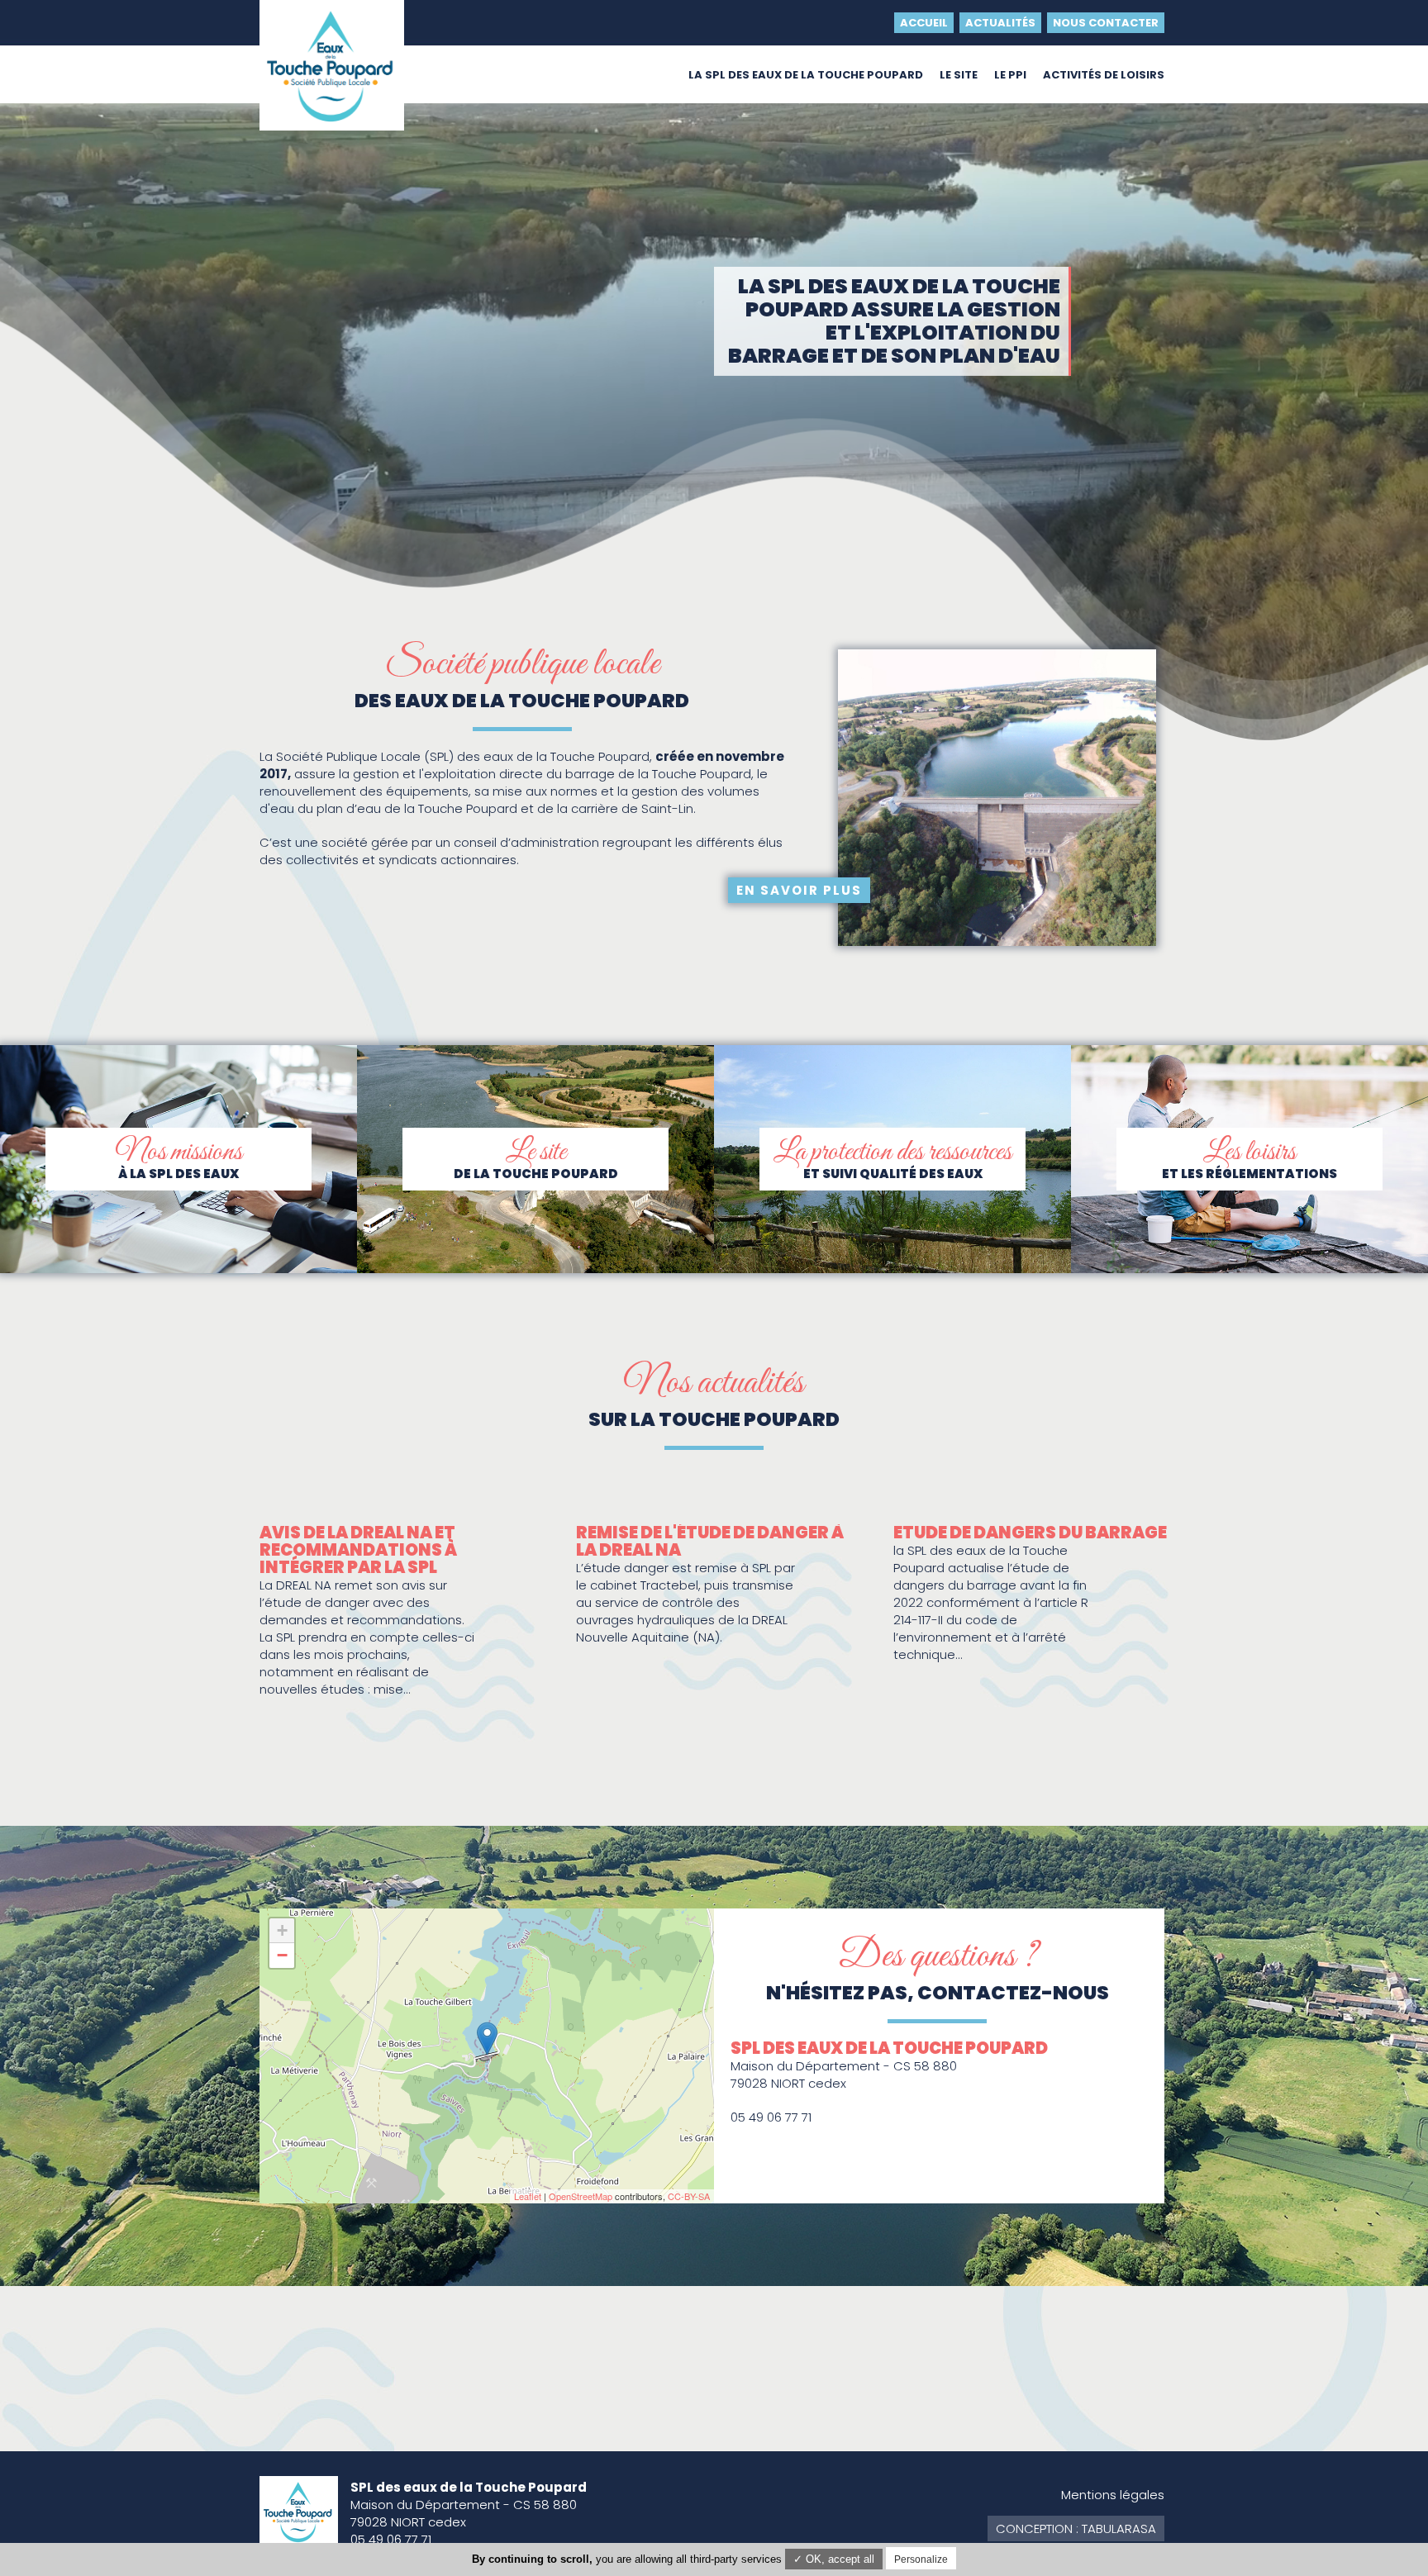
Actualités (1000, 23)
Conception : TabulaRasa (1076, 2528)
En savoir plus (799, 890)
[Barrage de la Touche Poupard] (487, 2039)
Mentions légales (1113, 2495)
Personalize (921, 2559)
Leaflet (528, 2196)
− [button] (282, 1955)
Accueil (924, 23)
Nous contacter (1106, 23)
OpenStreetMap (581, 2196)
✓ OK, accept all (834, 2559)
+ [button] (282, 1930)
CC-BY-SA (689, 2196)
